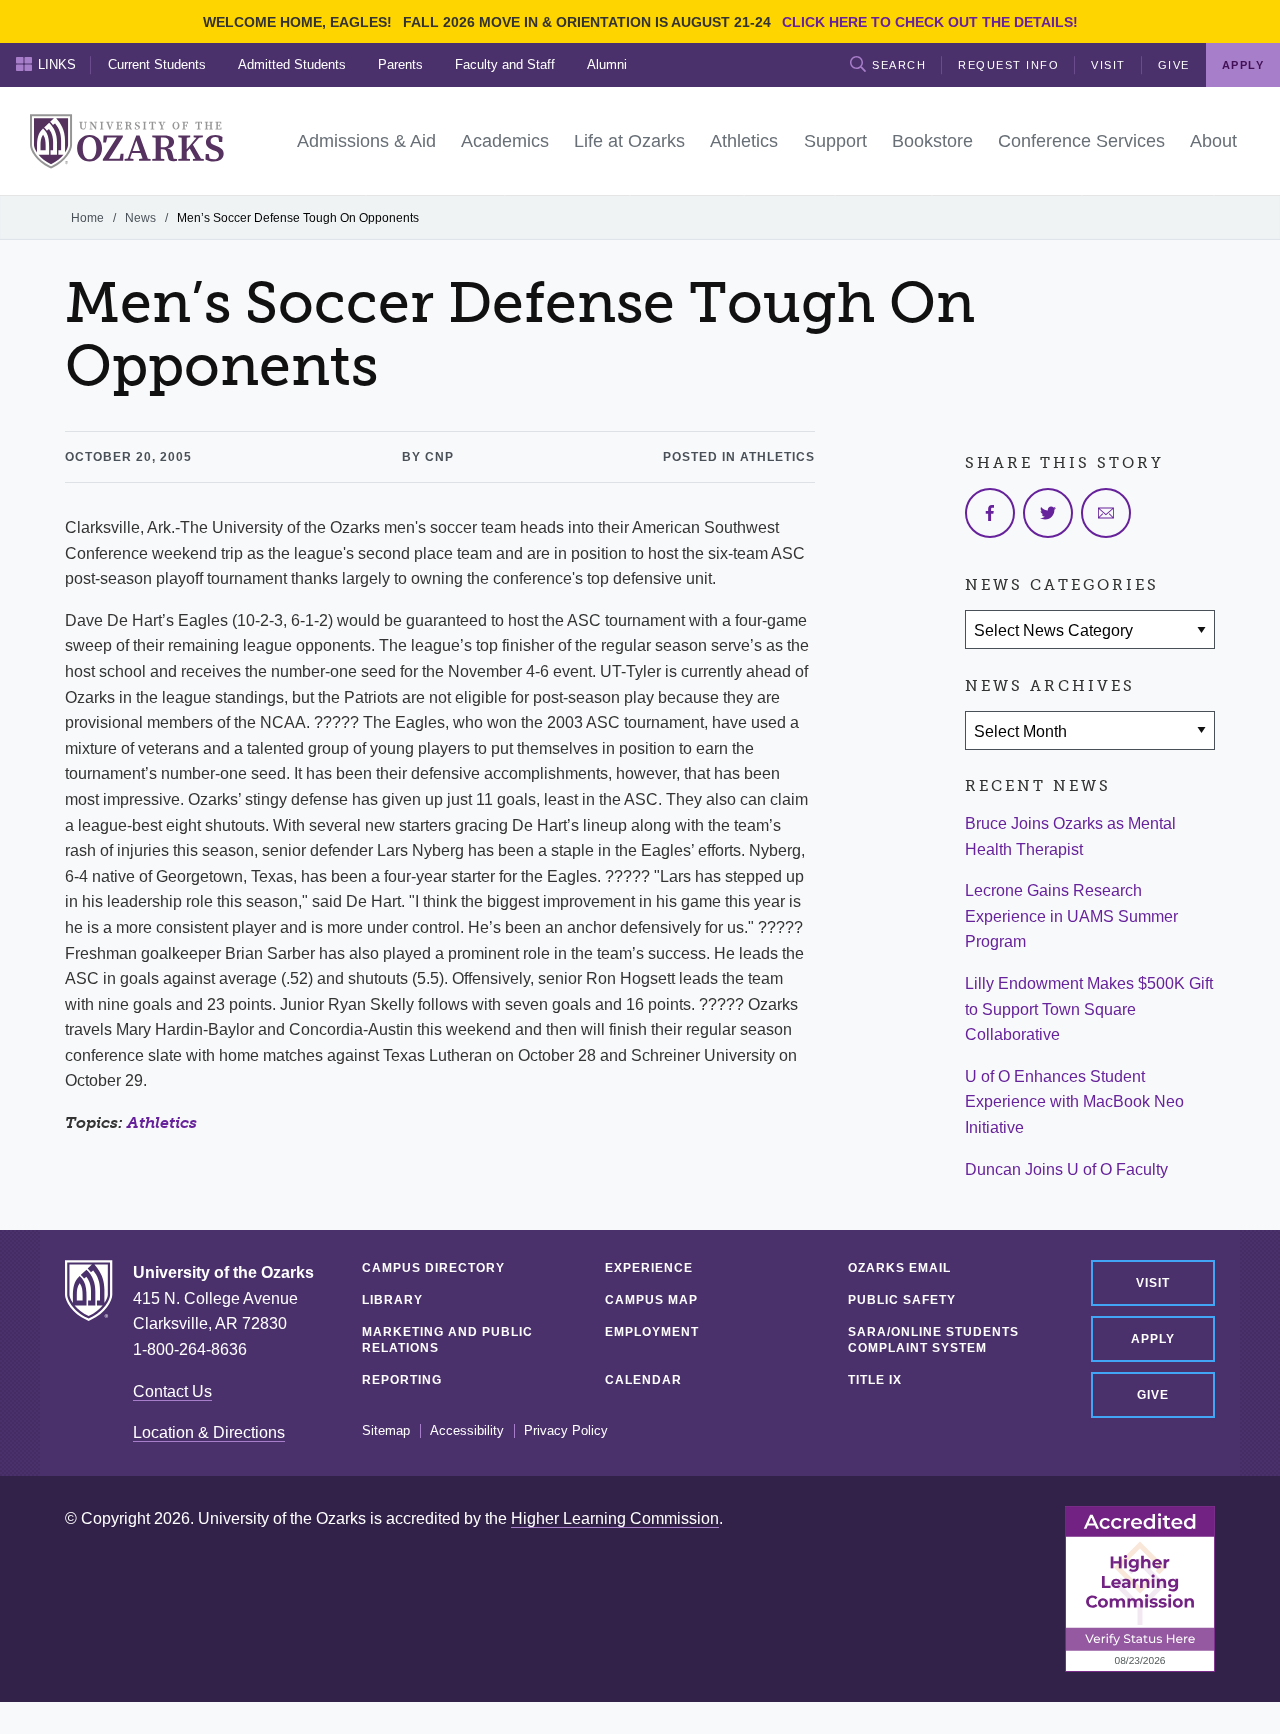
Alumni (607, 64)
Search (899, 65)
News (140, 218)
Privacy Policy (566, 1431)
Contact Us (172, 1391)
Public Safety (902, 1300)
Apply (1153, 1339)
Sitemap (386, 1431)
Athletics (162, 1122)
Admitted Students (292, 64)
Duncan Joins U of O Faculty (1066, 1169)
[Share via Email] (1106, 513)
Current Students (157, 64)
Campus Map (651, 1300)
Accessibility (467, 1431)
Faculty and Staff (505, 64)
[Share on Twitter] (1048, 513)
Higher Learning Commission (615, 1518)
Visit (1108, 65)
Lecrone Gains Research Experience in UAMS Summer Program (1071, 916)
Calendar (643, 1380)
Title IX (875, 1380)
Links (57, 64)
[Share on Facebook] (990, 513)
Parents (400, 64)
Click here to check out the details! (930, 22)
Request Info (1008, 65)
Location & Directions (209, 1432)
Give (1174, 65)
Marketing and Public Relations (447, 1340)
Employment (652, 1332)
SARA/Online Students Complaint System (933, 1340)
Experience (649, 1268)
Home (87, 218)
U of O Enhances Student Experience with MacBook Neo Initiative (1074, 1102)
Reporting (402, 1380)
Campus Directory (433, 1268)
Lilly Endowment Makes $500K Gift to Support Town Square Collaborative (1089, 1009)
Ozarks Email (899, 1268)
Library (392, 1300)
